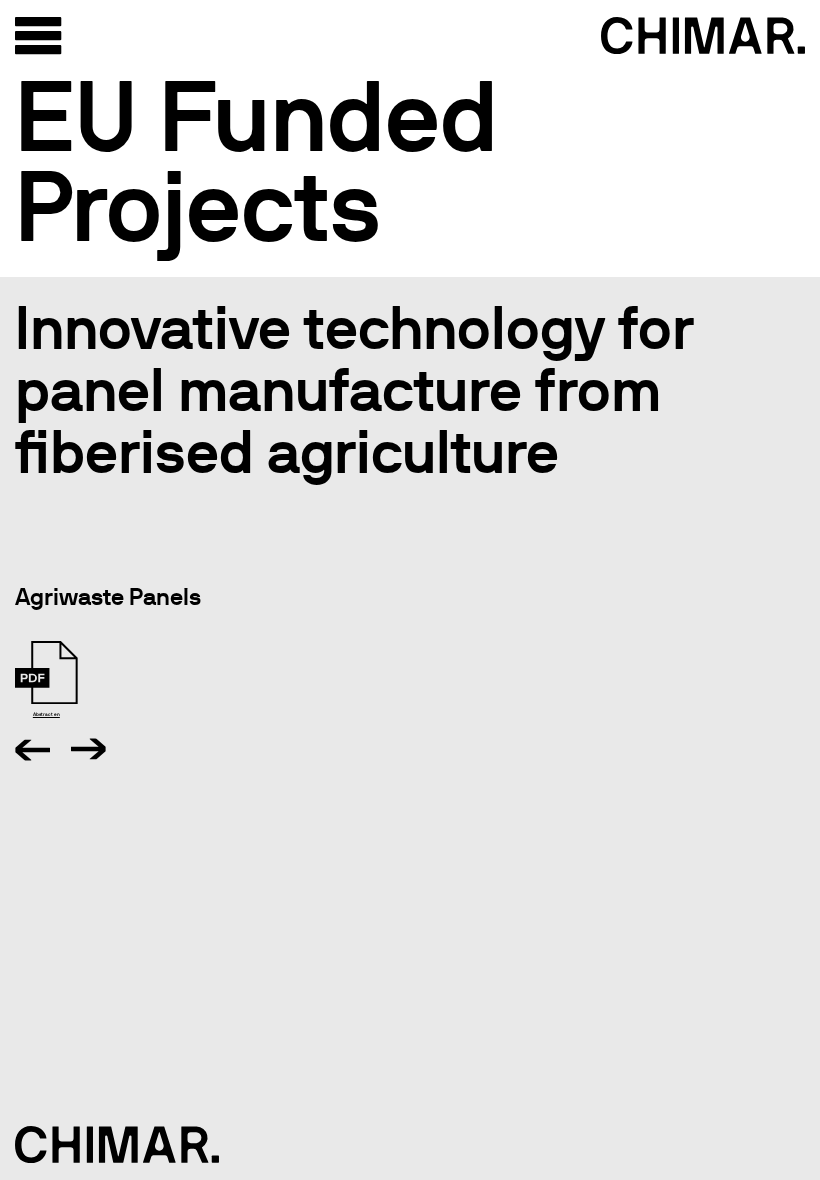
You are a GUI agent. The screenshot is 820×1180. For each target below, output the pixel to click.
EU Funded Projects (256, 161)
